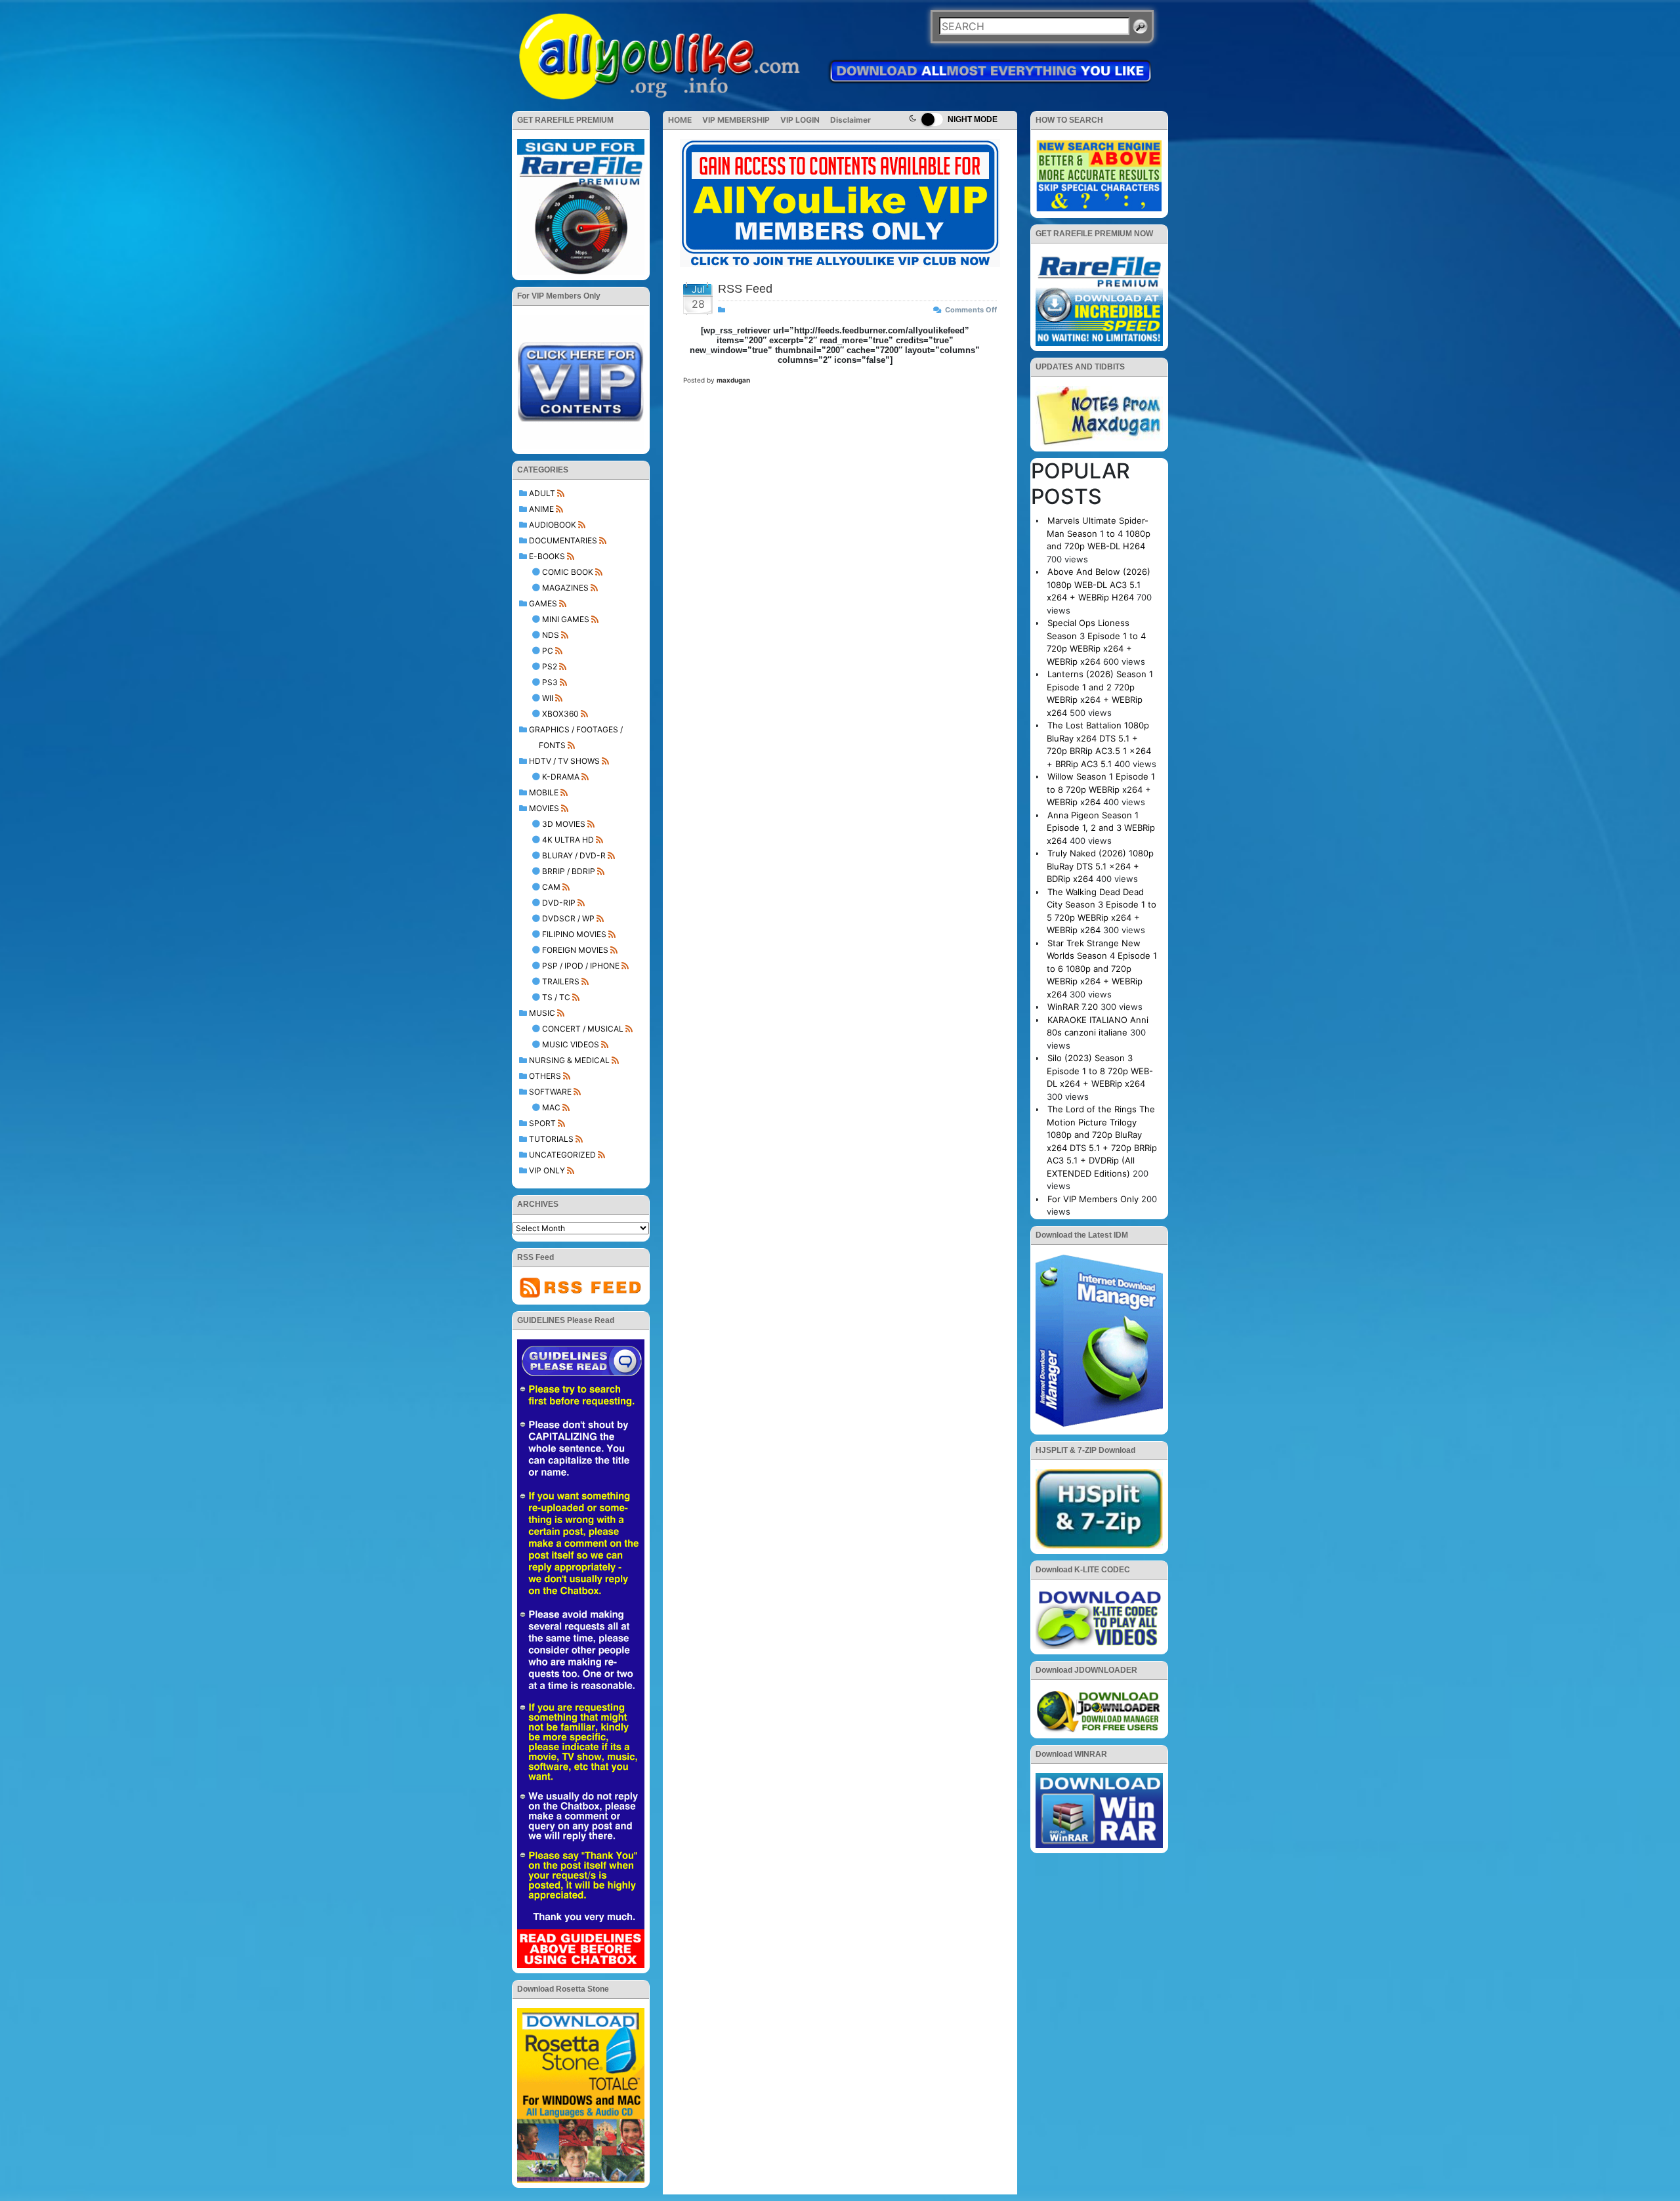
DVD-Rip (559, 903)
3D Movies (564, 824)
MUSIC (542, 1013)
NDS (551, 635)
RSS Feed (745, 289)
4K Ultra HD (568, 840)
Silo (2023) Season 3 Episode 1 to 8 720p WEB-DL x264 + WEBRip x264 (1100, 1071)
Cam (551, 887)
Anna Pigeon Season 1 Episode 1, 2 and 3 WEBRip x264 (1101, 828)
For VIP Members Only (1093, 1199)
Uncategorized (562, 1155)
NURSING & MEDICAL (569, 1060)
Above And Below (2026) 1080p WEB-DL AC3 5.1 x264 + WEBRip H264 (1099, 584)
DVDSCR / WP (568, 918)
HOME (680, 120)
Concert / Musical (583, 1029)
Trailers (561, 981)
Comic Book (568, 572)
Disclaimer (850, 120)
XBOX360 (560, 714)
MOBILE (544, 792)
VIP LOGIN (800, 120)
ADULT (542, 493)
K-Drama (561, 777)
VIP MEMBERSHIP (736, 120)
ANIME (541, 509)
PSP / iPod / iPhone (581, 966)
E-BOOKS (547, 556)
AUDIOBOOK (553, 525)
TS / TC (556, 997)
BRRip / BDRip (569, 871)
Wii (548, 698)
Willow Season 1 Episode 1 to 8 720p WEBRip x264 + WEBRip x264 (1101, 789)
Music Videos (571, 1044)
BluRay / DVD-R (574, 855)
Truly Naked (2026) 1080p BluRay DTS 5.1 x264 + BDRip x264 (1100, 866)
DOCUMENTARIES (563, 540)
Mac (551, 1107)
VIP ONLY (547, 1170)
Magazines (565, 588)
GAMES (543, 603)
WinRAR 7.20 (1073, 1007)
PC (548, 651)
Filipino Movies (574, 934)
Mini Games (566, 619)
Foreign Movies (575, 950)
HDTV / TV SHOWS (564, 761)
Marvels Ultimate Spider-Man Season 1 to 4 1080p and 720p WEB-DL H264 (1099, 533)
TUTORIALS (551, 1139)
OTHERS (545, 1076)
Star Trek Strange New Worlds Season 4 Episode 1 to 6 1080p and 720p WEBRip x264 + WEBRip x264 (1102, 969)
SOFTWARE (550, 1092)
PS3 (550, 682)
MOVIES (544, 808)
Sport (542, 1123)
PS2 (550, 666)
